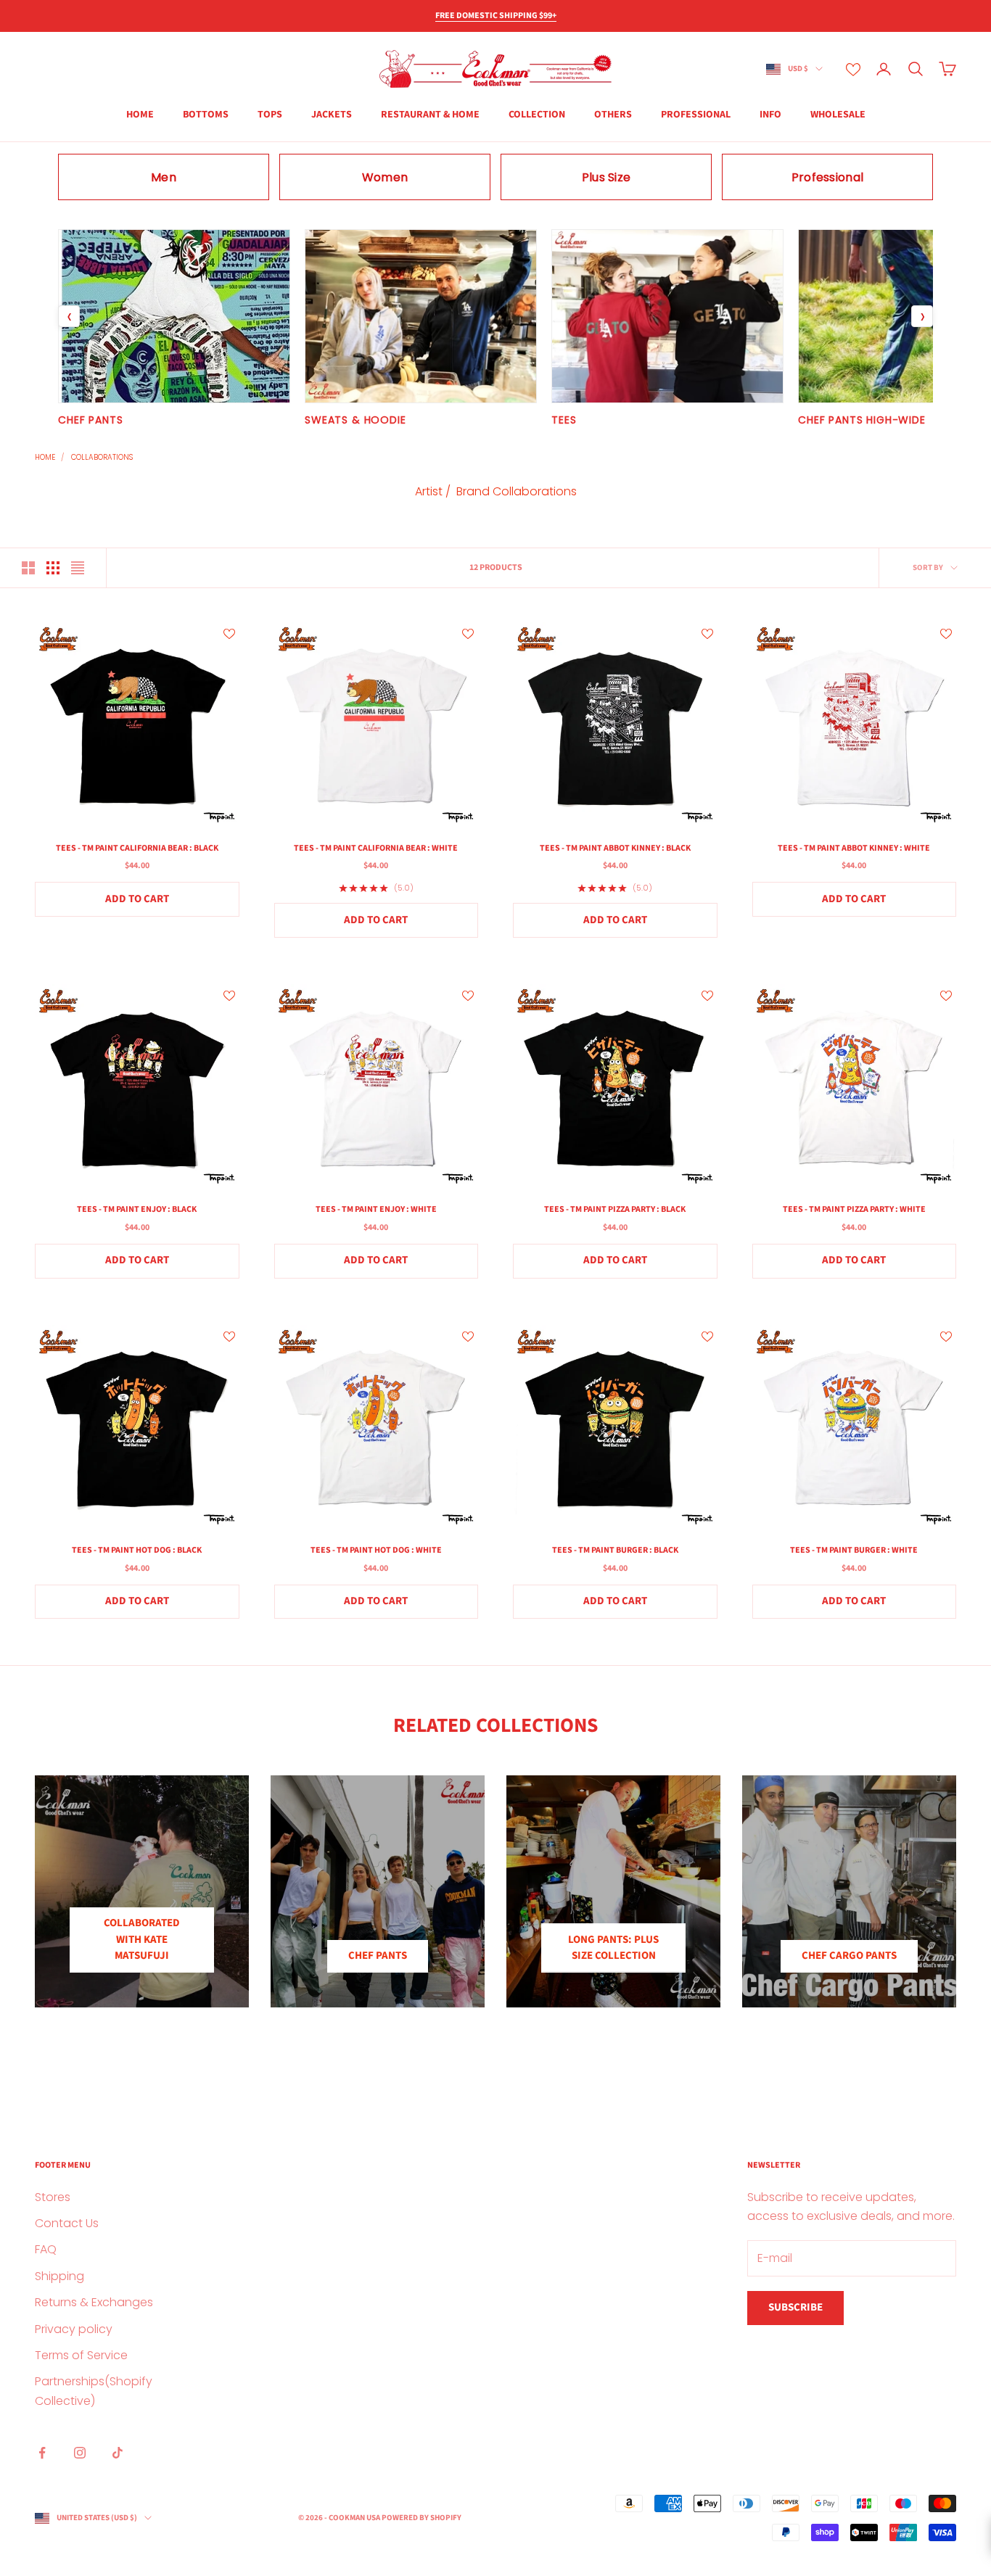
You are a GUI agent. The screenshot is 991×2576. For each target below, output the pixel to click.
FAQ (46, 2249)
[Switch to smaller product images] (53, 568)
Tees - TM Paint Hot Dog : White (376, 1550)
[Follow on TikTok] (118, 2453)
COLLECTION (537, 115)
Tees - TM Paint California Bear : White (376, 848)
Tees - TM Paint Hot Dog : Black (137, 1550)
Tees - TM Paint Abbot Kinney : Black (615, 848)
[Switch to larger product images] (28, 568)
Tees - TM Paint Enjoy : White (376, 1209)
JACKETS (332, 115)
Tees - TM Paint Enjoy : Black (137, 1209)
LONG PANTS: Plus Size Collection (613, 1948)
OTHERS (613, 115)
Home (45, 457)
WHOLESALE (838, 115)
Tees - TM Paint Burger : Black (615, 1550)
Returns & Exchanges (94, 2302)
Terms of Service (81, 2355)
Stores (53, 2197)
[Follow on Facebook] (42, 2453)
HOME (140, 115)
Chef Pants (378, 1956)
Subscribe (795, 2307)
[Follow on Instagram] (80, 2453)
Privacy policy (74, 2329)
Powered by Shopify (422, 2518)
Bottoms (206, 115)
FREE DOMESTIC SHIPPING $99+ (496, 16)
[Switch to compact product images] (78, 568)
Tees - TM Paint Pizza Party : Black (615, 1209)
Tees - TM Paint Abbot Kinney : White (854, 848)
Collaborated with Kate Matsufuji (142, 1939)
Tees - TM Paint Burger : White (854, 1550)
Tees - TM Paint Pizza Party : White (854, 1209)
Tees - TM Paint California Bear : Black (137, 848)
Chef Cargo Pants (849, 1956)
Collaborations (102, 457)
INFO (770, 115)
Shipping (59, 2276)
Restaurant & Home (430, 115)
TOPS (270, 115)
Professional (696, 115)
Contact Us (67, 2223)
